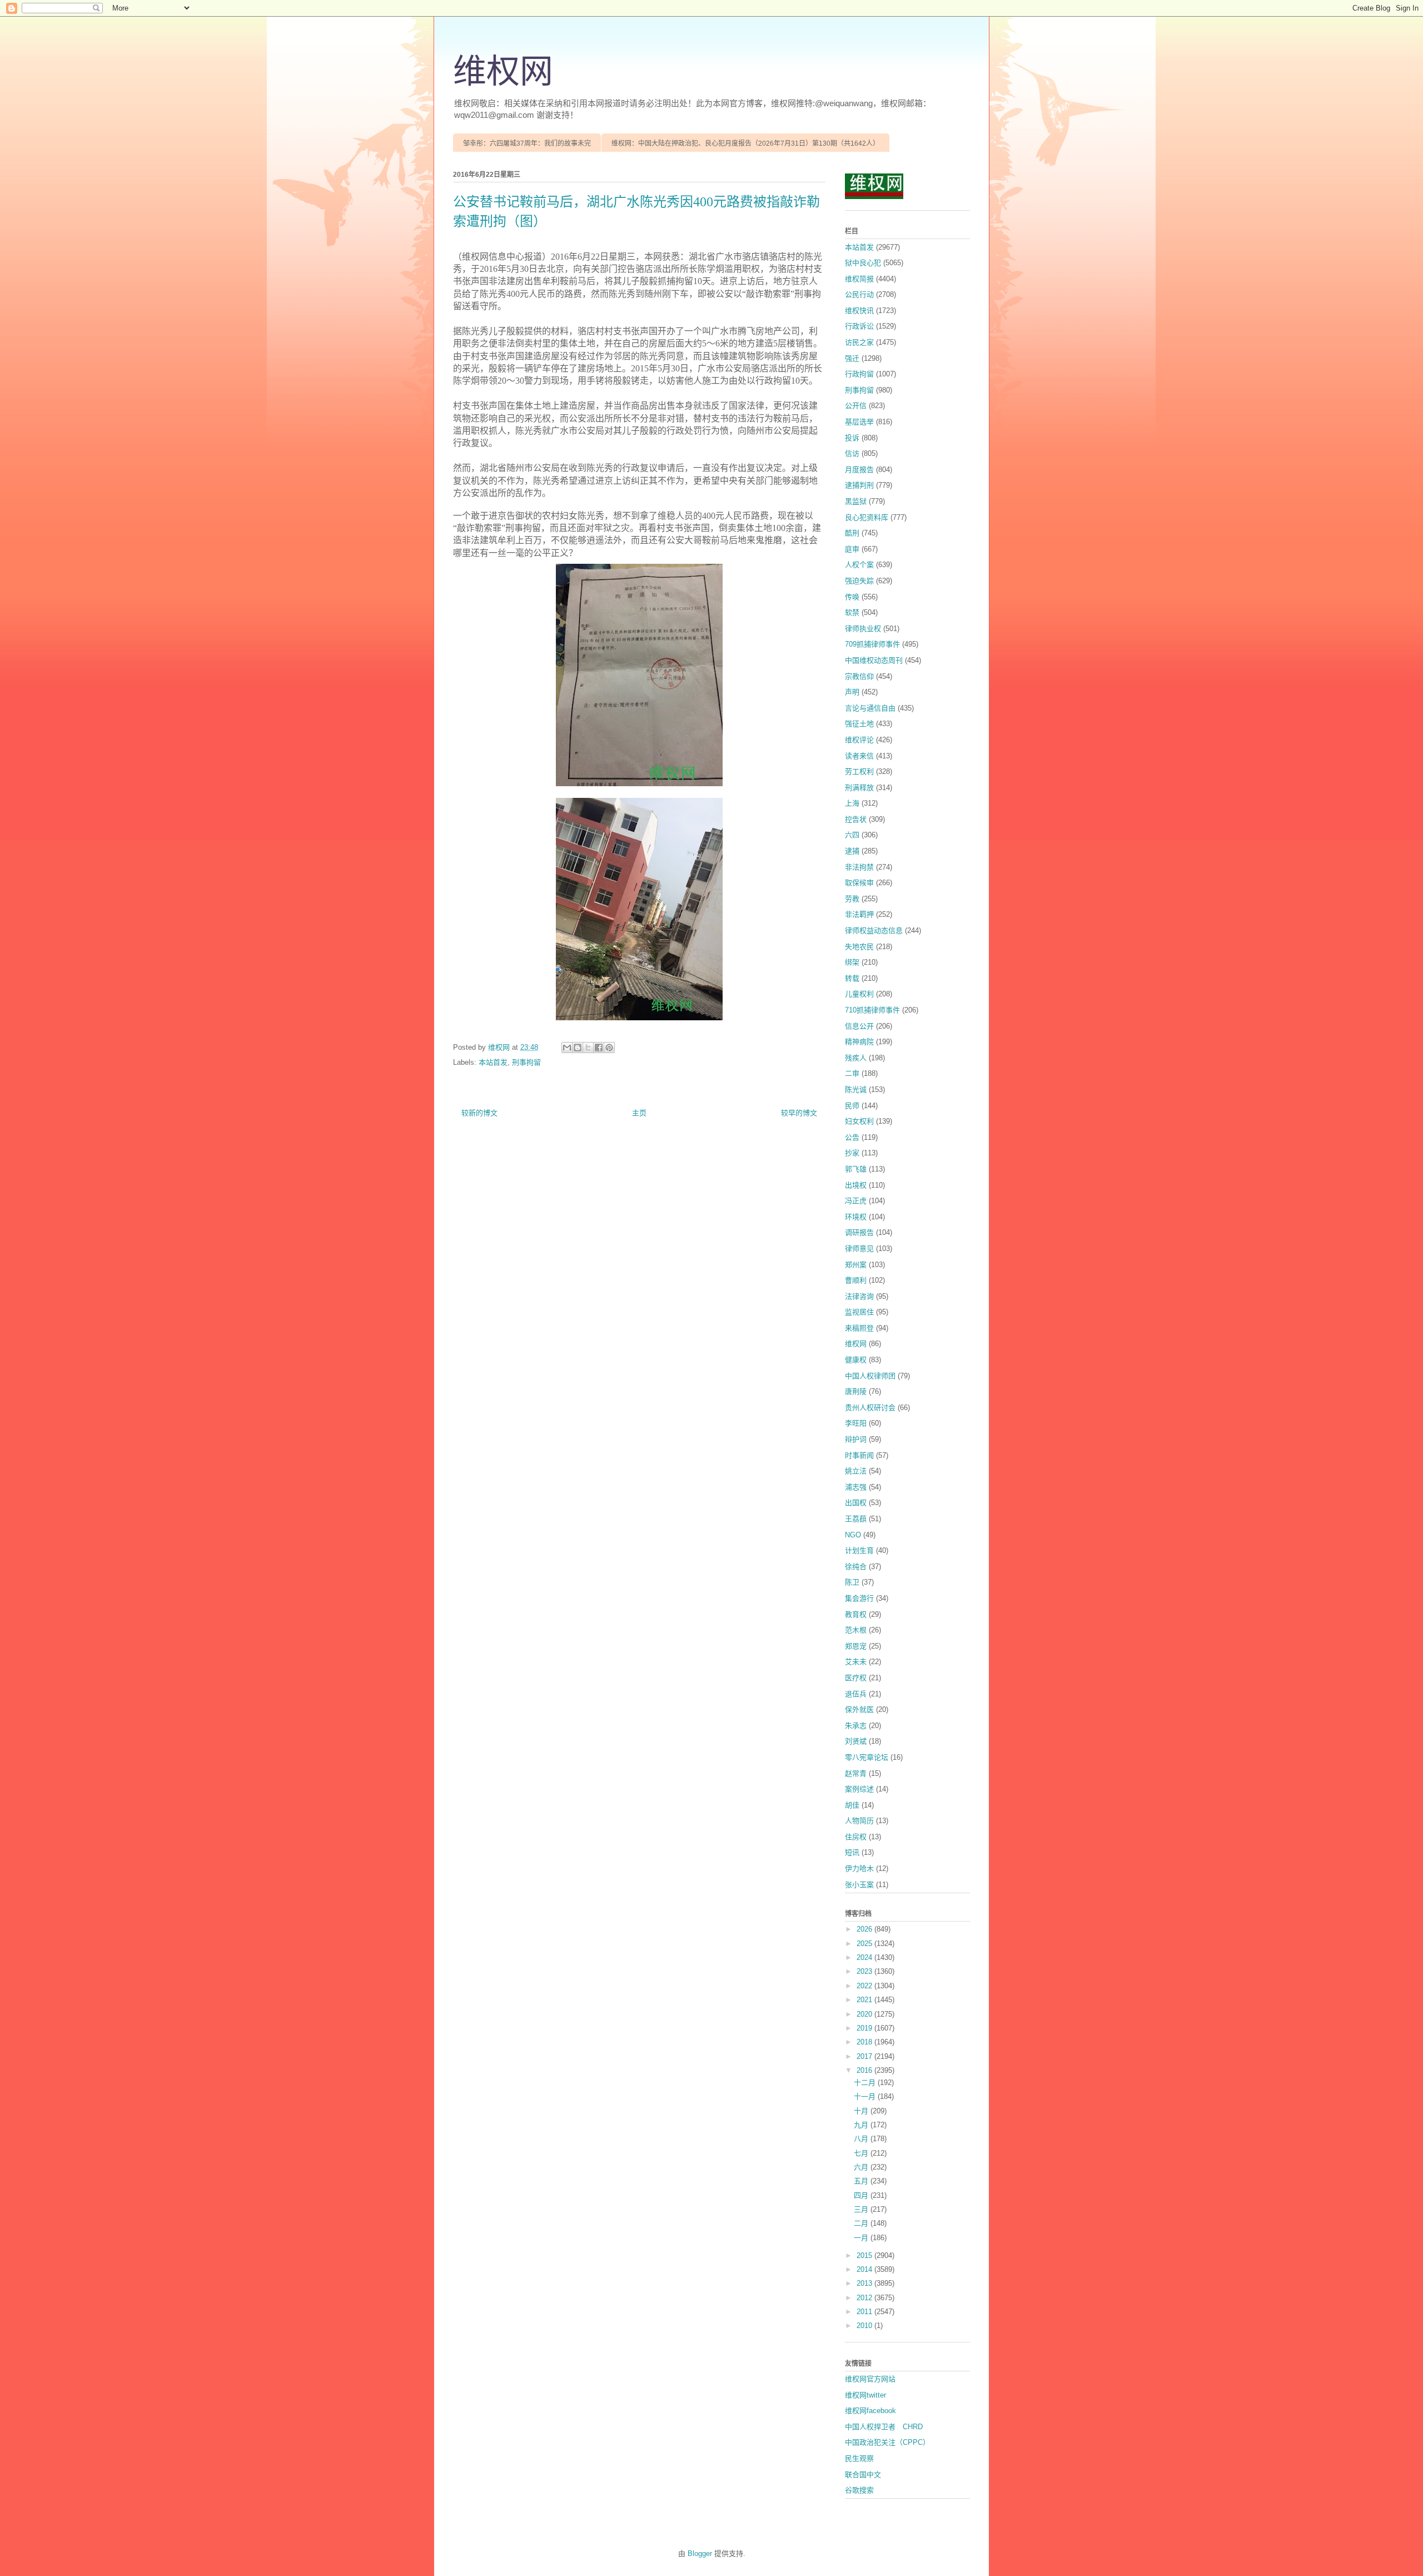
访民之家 (859, 342)
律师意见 (859, 1249)
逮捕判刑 (859, 485)
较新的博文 (479, 1113)
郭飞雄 (856, 1169)
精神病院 (859, 1042)
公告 (852, 1137)
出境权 (856, 1185)
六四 (852, 835)
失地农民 (859, 947)
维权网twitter (865, 2395)
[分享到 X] (588, 1048)
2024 (865, 1957)
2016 (865, 2070)
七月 (862, 2153)
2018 (865, 2042)
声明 (852, 692)
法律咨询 (859, 1296)
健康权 (856, 1360)
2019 (865, 2028)
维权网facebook (870, 2411)
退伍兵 (856, 1694)
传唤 (852, 597)
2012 (865, 2298)
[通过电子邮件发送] (567, 1048)
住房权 (856, 1837)
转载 (852, 978)
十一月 (866, 2096)
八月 (862, 2139)
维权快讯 (859, 311)
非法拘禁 (859, 867)
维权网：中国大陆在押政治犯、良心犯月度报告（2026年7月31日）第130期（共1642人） (745, 143)
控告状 (856, 819)
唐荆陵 (856, 1391)
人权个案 (859, 565)
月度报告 (859, 470)
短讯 (852, 1852)
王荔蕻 (856, 1519)
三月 (862, 2209)
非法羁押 (859, 914)
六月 (862, 2167)
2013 (865, 2283)
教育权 (856, 1614)
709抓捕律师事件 (872, 644)
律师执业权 (863, 629)
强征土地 (859, 724)
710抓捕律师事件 (872, 1010)
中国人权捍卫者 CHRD (884, 2427)
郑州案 (856, 1265)
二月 (862, 2223)
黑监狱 (856, 501)
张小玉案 (859, 1885)
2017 (865, 2056)
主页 (639, 1113)
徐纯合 (856, 1567)
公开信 (856, 406)
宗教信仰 (859, 676)
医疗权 (856, 1678)
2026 (865, 1929)
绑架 (852, 962)
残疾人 (856, 1058)
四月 (862, 2195)
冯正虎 (856, 1201)
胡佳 (852, 1805)
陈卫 (852, 1582)
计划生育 (859, 1550)
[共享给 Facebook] (599, 1048)
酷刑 (852, 533)
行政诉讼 (859, 326)
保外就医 (859, 1709)
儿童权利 (859, 994)
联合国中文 (863, 2475)
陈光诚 (856, 1090)
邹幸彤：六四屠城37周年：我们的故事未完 (527, 143)
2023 (865, 1971)
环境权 (856, 1217)
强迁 (852, 358)
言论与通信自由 (870, 708)
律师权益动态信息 (874, 930)
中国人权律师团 (870, 1376)
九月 (862, 2125)
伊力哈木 (859, 1868)
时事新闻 (859, 1455)
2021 (865, 2000)
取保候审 (859, 883)
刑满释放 (859, 788)
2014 (865, 2269)
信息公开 (859, 1026)
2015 (865, 2255)
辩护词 (856, 1439)
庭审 (852, 549)
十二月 (866, 2083)
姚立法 (856, 1471)
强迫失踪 (859, 581)
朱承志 (856, 1726)
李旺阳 (856, 1423)
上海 (852, 803)
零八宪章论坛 (867, 1757)
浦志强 (856, 1487)
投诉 (852, 438)
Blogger (700, 2553)
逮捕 (852, 851)
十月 (862, 2111)
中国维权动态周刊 (874, 660)
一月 (862, 2238)
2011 (865, 2312)
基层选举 (859, 422)
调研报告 (859, 1232)
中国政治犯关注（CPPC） (887, 2442)
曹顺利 (856, 1280)
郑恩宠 (856, 1646)
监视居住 (859, 1312)
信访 (852, 453)
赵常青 (856, 1773)
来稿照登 (859, 1328)
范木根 (856, 1630)
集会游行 (859, 1598)
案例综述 (859, 1789)
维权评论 (859, 740)
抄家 (852, 1153)
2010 (865, 2326)
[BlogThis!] (578, 1048)
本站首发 (493, 1062)
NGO (853, 1535)
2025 (865, 1944)
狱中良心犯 (863, 263)
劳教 (852, 899)
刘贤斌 (856, 1741)
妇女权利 (859, 1121)
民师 (852, 1106)
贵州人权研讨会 (870, 1408)
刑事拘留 (526, 1062)
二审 (852, 1073)
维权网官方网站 (870, 2379)
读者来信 (859, 756)
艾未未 (856, 1662)
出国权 (856, 1503)
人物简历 (859, 1821)
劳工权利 (859, 771)
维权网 (503, 72)
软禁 (852, 612)
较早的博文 (799, 1113)
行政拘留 (859, 374)
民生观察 (859, 2458)
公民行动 (859, 294)
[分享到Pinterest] (609, 1048)
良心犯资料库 (867, 517)
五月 (862, 2181)
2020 (865, 2014)
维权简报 (859, 279)
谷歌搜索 (859, 2490)
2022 (865, 1986)
